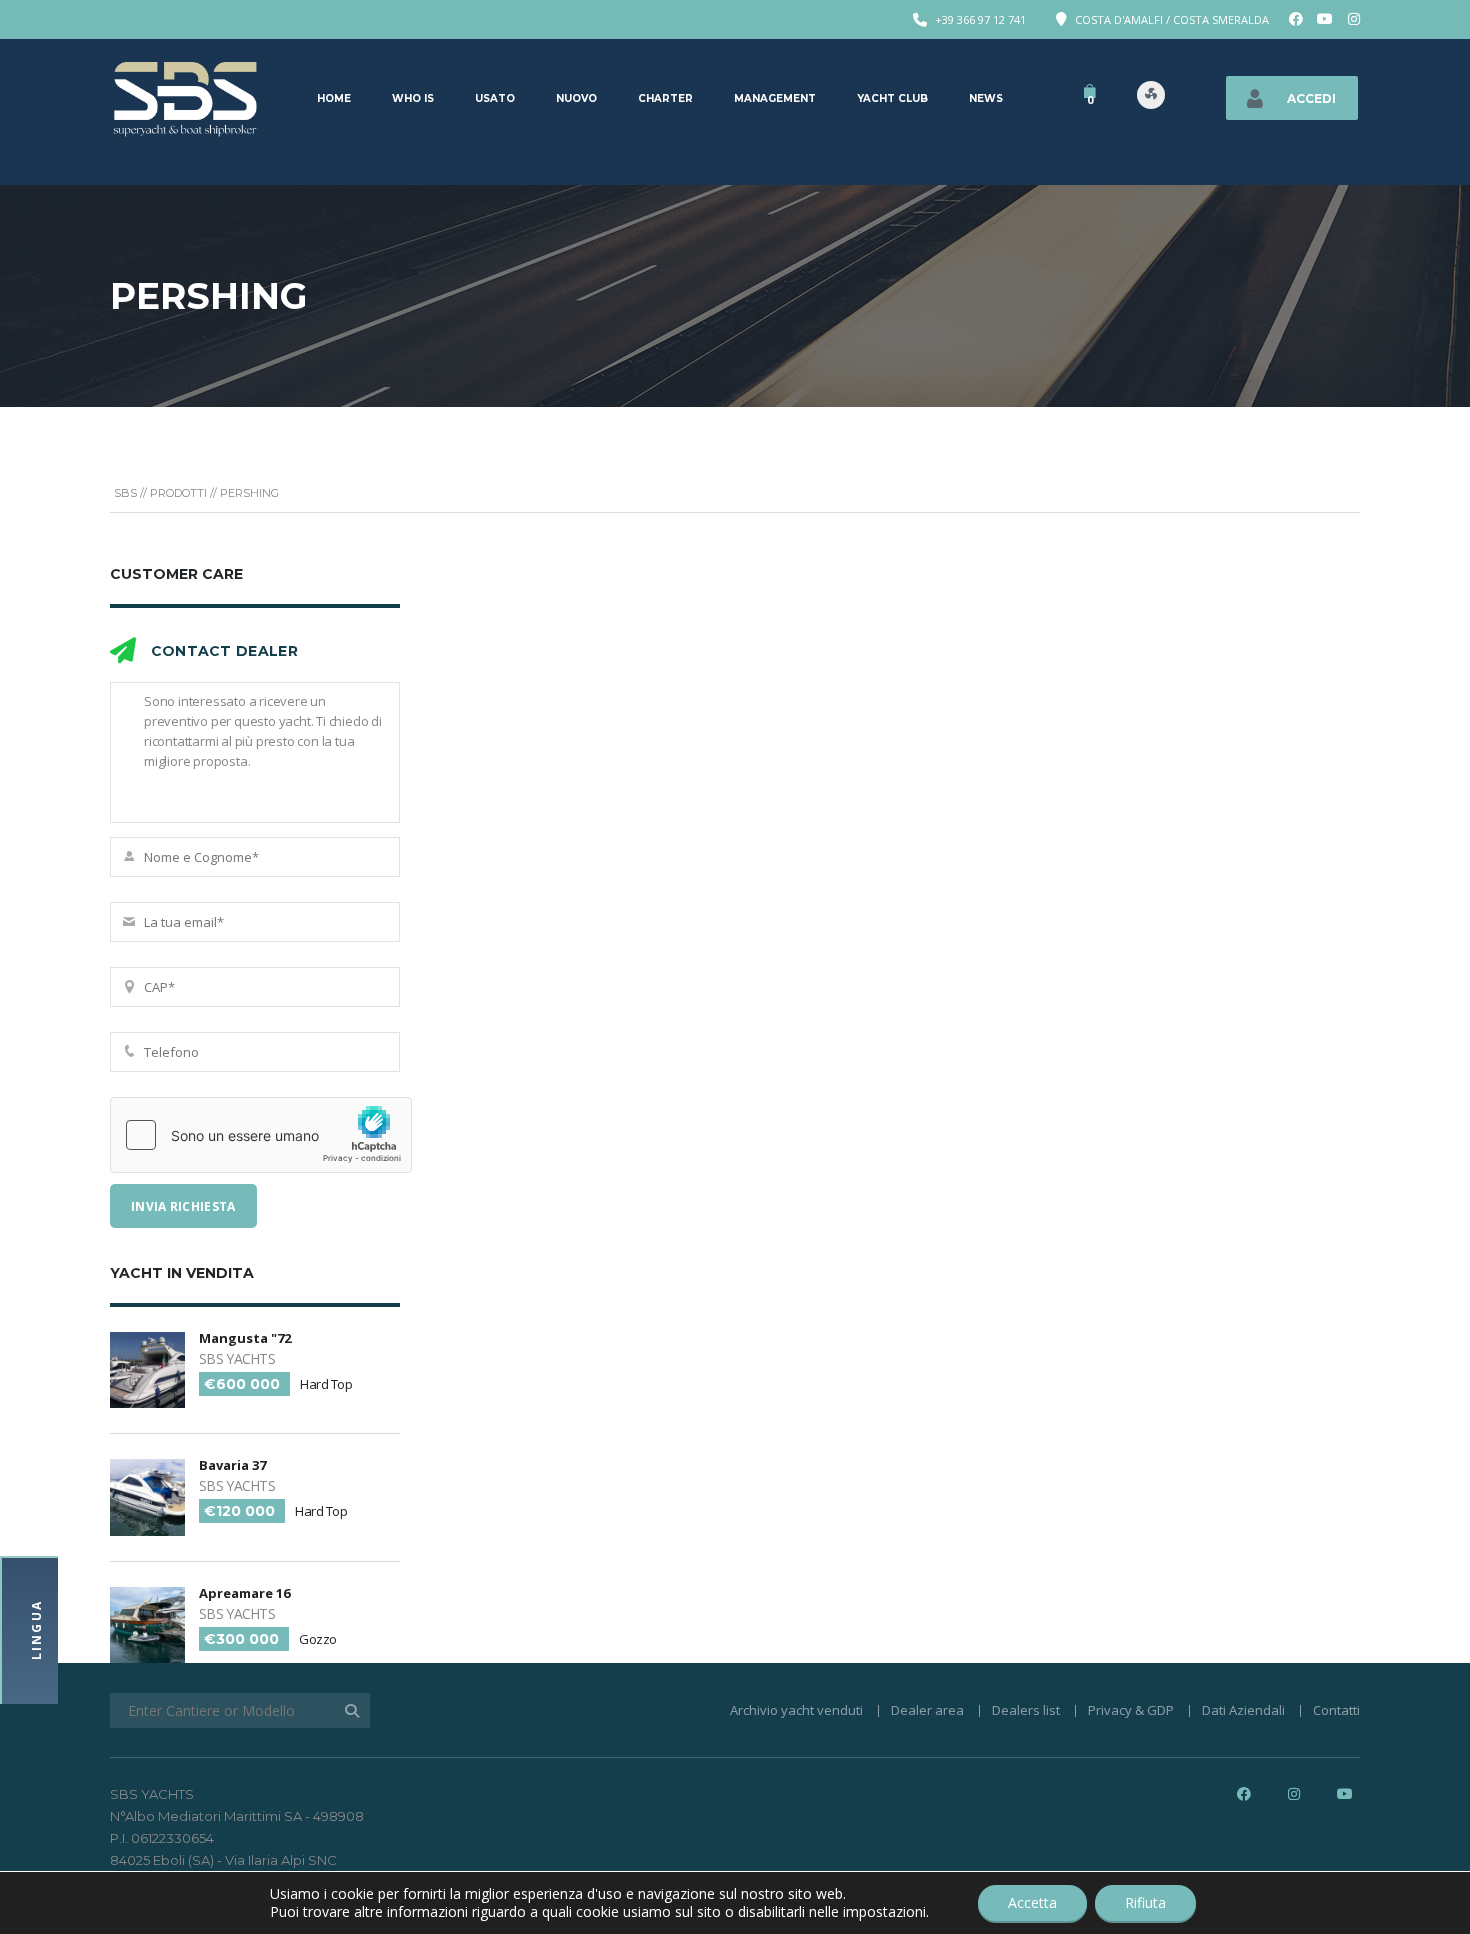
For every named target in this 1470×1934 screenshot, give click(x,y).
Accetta (1032, 1902)
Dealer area (927, 1710)
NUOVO (576, 98)
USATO (495, 98)
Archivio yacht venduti (796, 1710)
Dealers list (1026, 1710)
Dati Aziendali (1243, 1710)
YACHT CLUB (892, 98)
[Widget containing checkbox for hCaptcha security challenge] (261, 1135)
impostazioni (884, 1912)
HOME (334, 98)
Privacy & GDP (1131, 1710)
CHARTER (665, 98)
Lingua (36, 1630)
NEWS (986, 98)
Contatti (1336, 1710)
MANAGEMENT (775, 98)
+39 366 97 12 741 (980, 19)
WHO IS (413, 98)
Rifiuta (1145, 1902)
